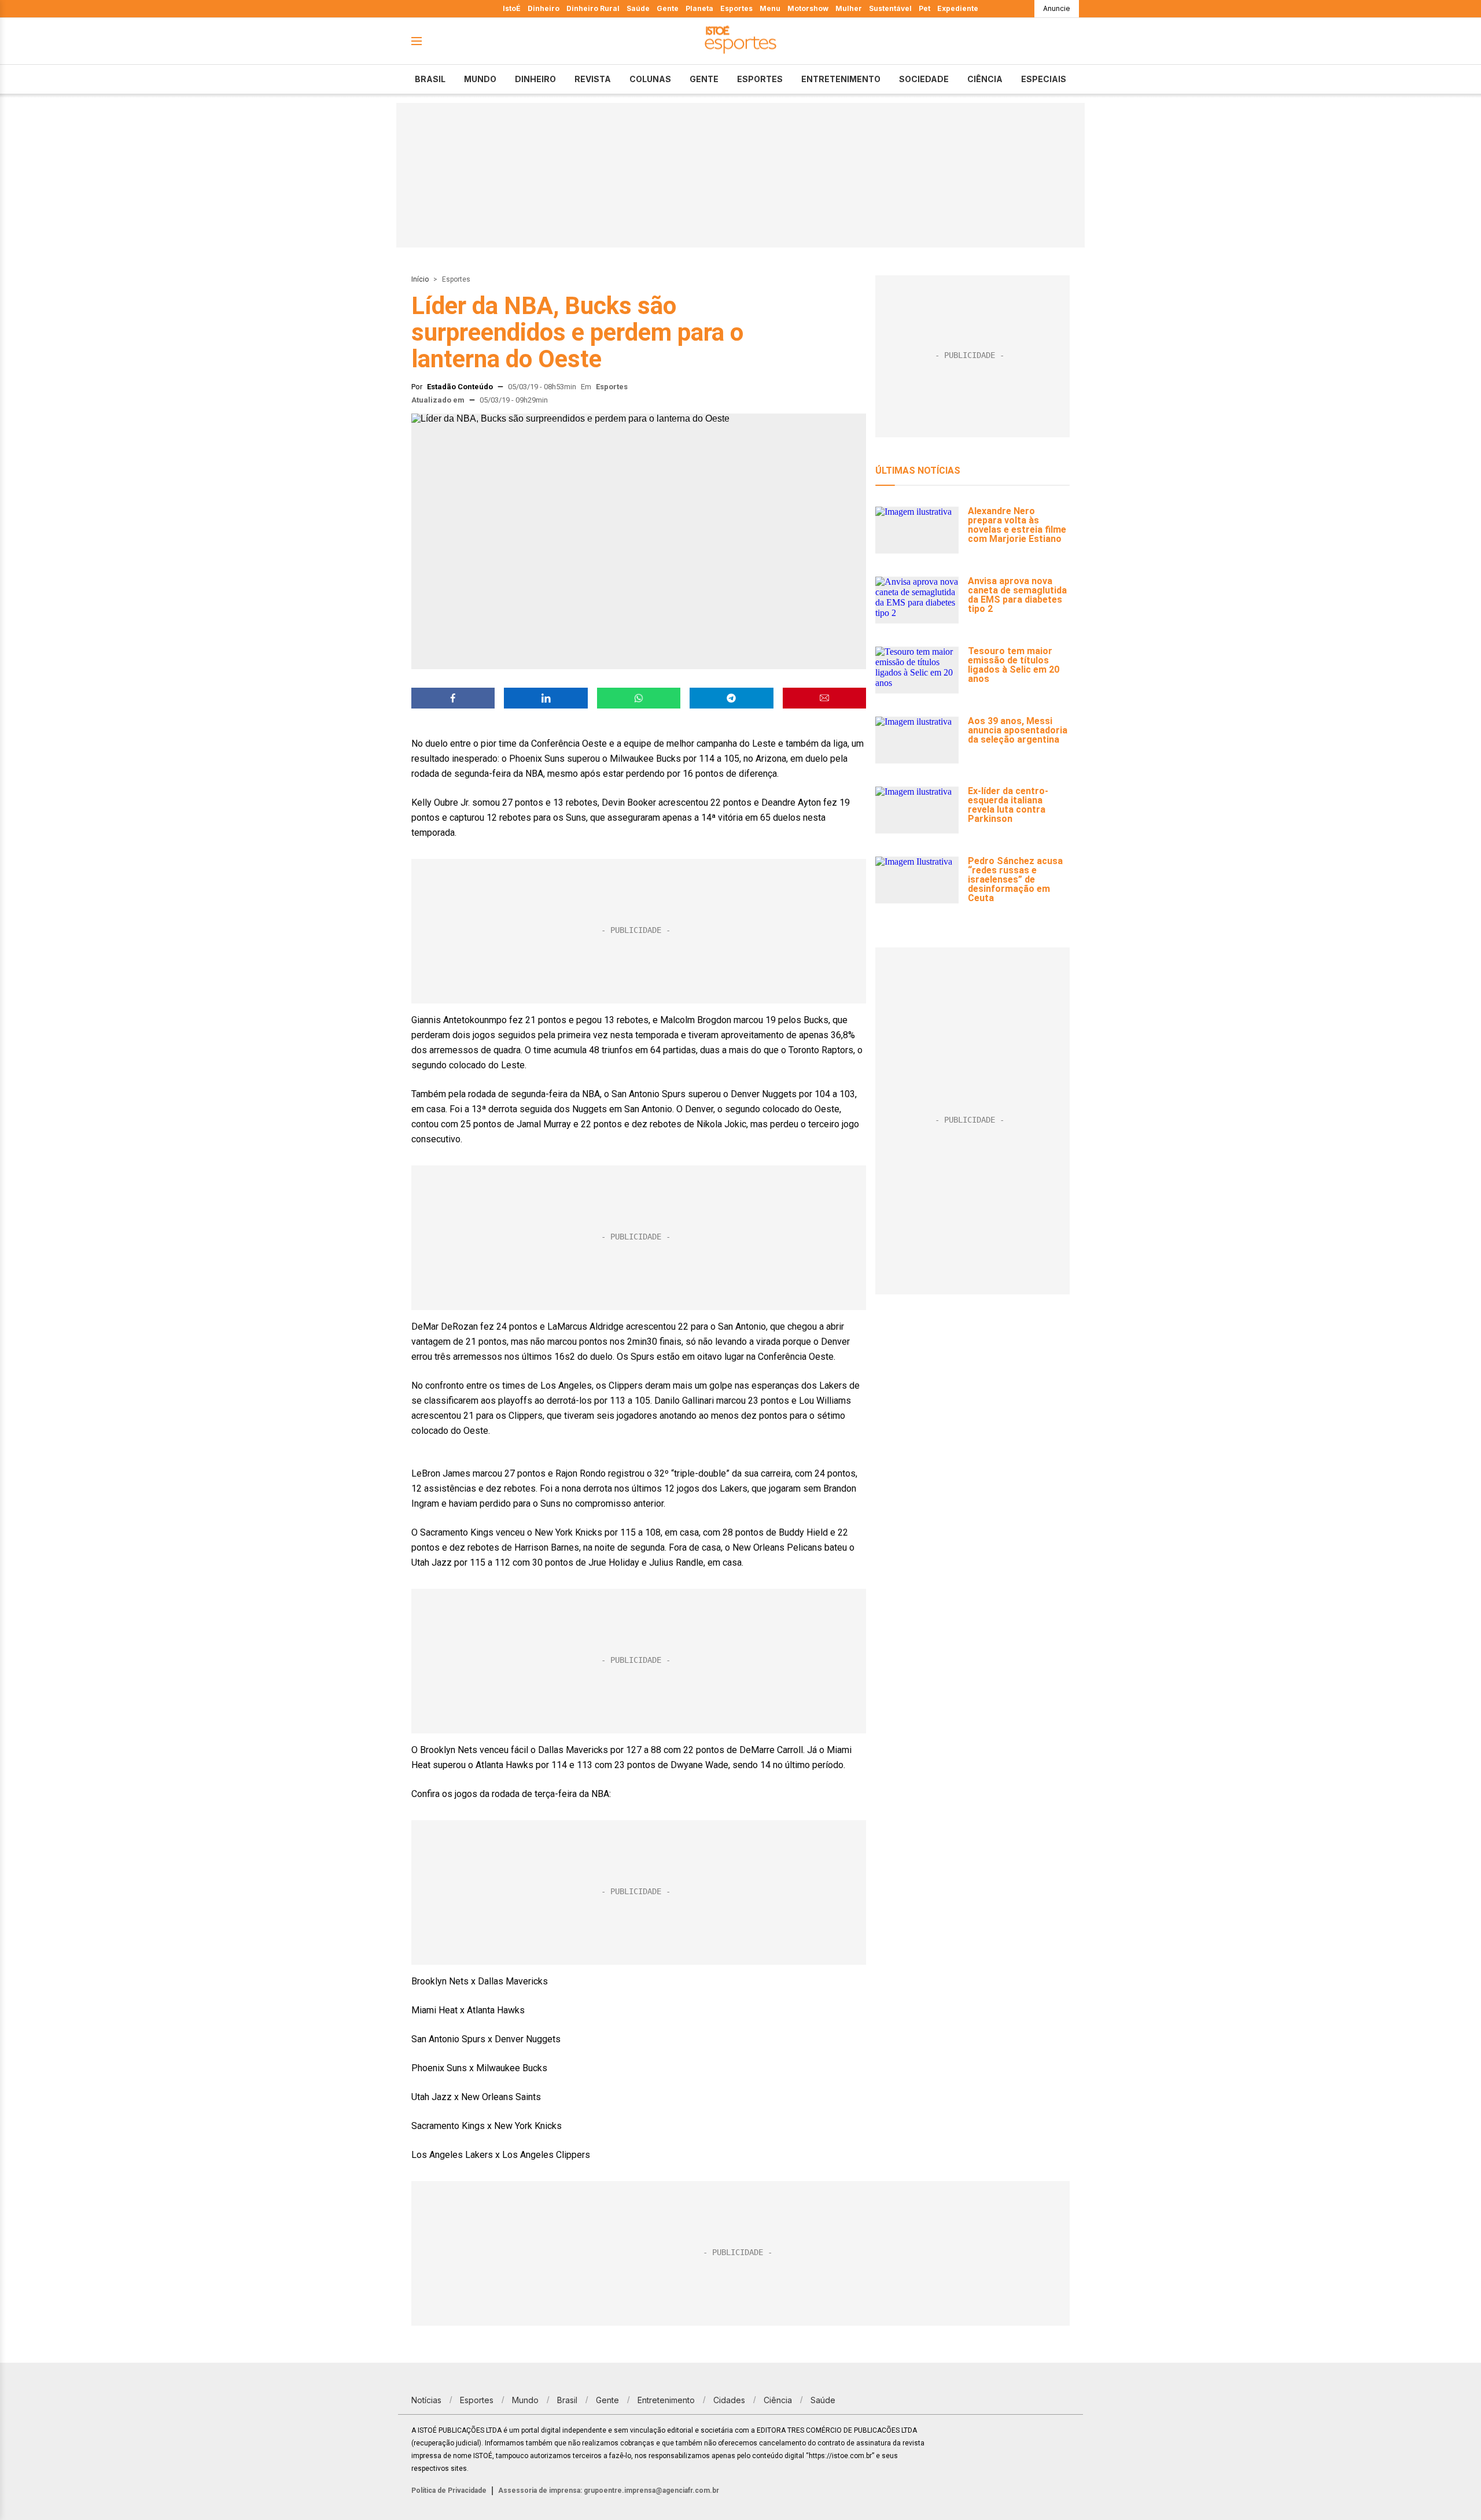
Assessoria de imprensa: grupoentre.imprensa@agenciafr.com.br (609, 2491)
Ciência (985, 79)
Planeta (699, 8)
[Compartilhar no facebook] (453, 698)
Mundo (480, 79)
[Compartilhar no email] (824, 698)
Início (420, 279)
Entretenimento (841, 79)
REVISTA (593, 79)
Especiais (1044, 79)
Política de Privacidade (449, 2491)
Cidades (729, 2400)
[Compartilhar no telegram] (731, 698)
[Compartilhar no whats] (639, 698)
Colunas (650, 79)
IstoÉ (512, 8)
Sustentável (890, 8)
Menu (770, 8)
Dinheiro (544, 8)
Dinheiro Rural (593, 8)
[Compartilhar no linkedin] (546, 698)
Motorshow (808, 8)
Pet (924, 8)
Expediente (958, 8)
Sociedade (924, 79)
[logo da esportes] (740, 41)
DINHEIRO (535, 79)
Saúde (638, 8)
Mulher (849, 8)
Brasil (430, 79)
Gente (668, 8)
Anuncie (1057, 8)
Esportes (736, 8)
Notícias (426, 2400)
